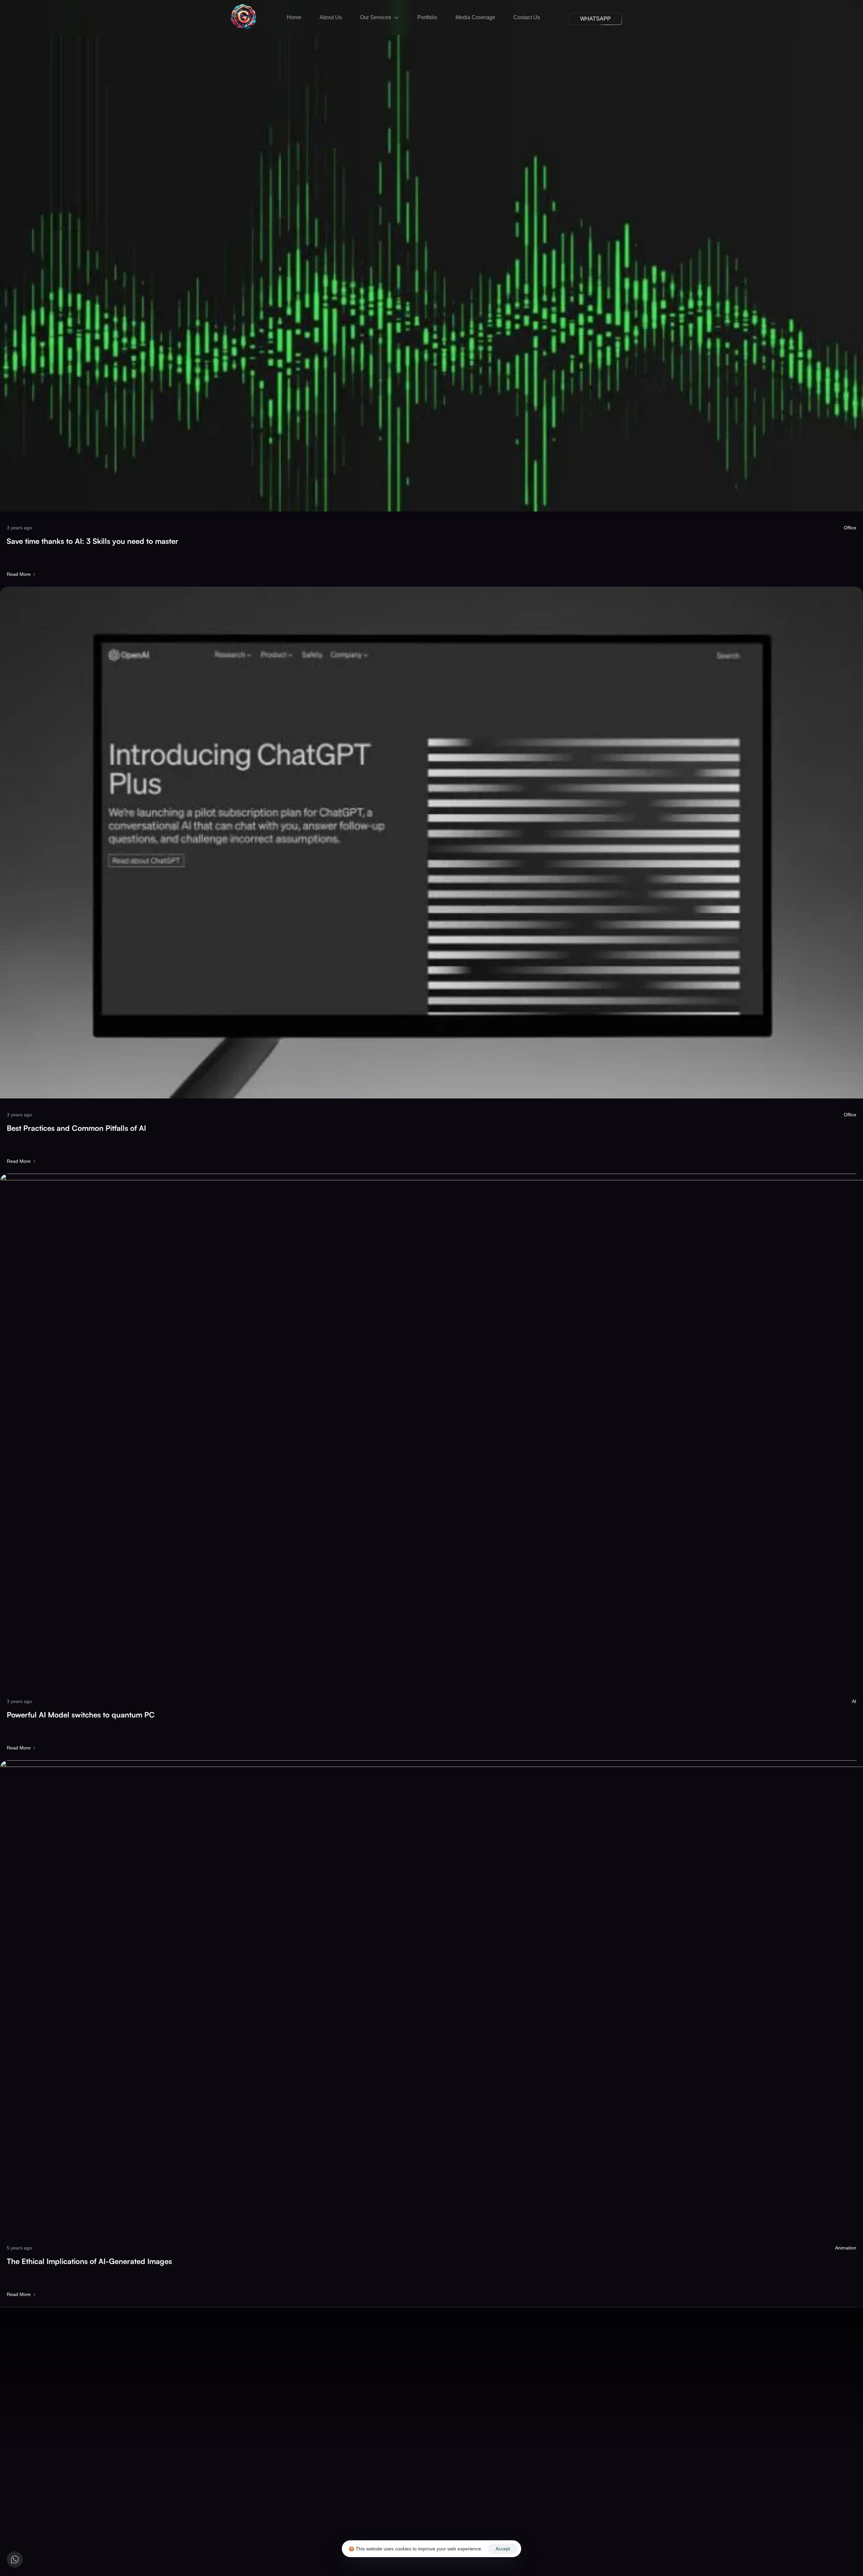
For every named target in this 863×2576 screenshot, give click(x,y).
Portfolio (427, 17)
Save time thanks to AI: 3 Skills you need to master (93, 541)
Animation (846, 2248)
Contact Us (527, 17)
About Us (331, 17)
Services (418, 2497)
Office (850, 528)
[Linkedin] (454, 2519)
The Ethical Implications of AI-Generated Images (89, 2261)
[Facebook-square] (409, 2519)
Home (294, 17)
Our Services (376, 17)
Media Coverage (475, 17)
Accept (503, 2549)
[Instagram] (431, 2519)
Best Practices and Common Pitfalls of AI (76, 1128)
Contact (500, 2497)
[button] (596, 19)
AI (854, 1701)
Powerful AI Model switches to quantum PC (81, 1715)
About (388, 2497)
